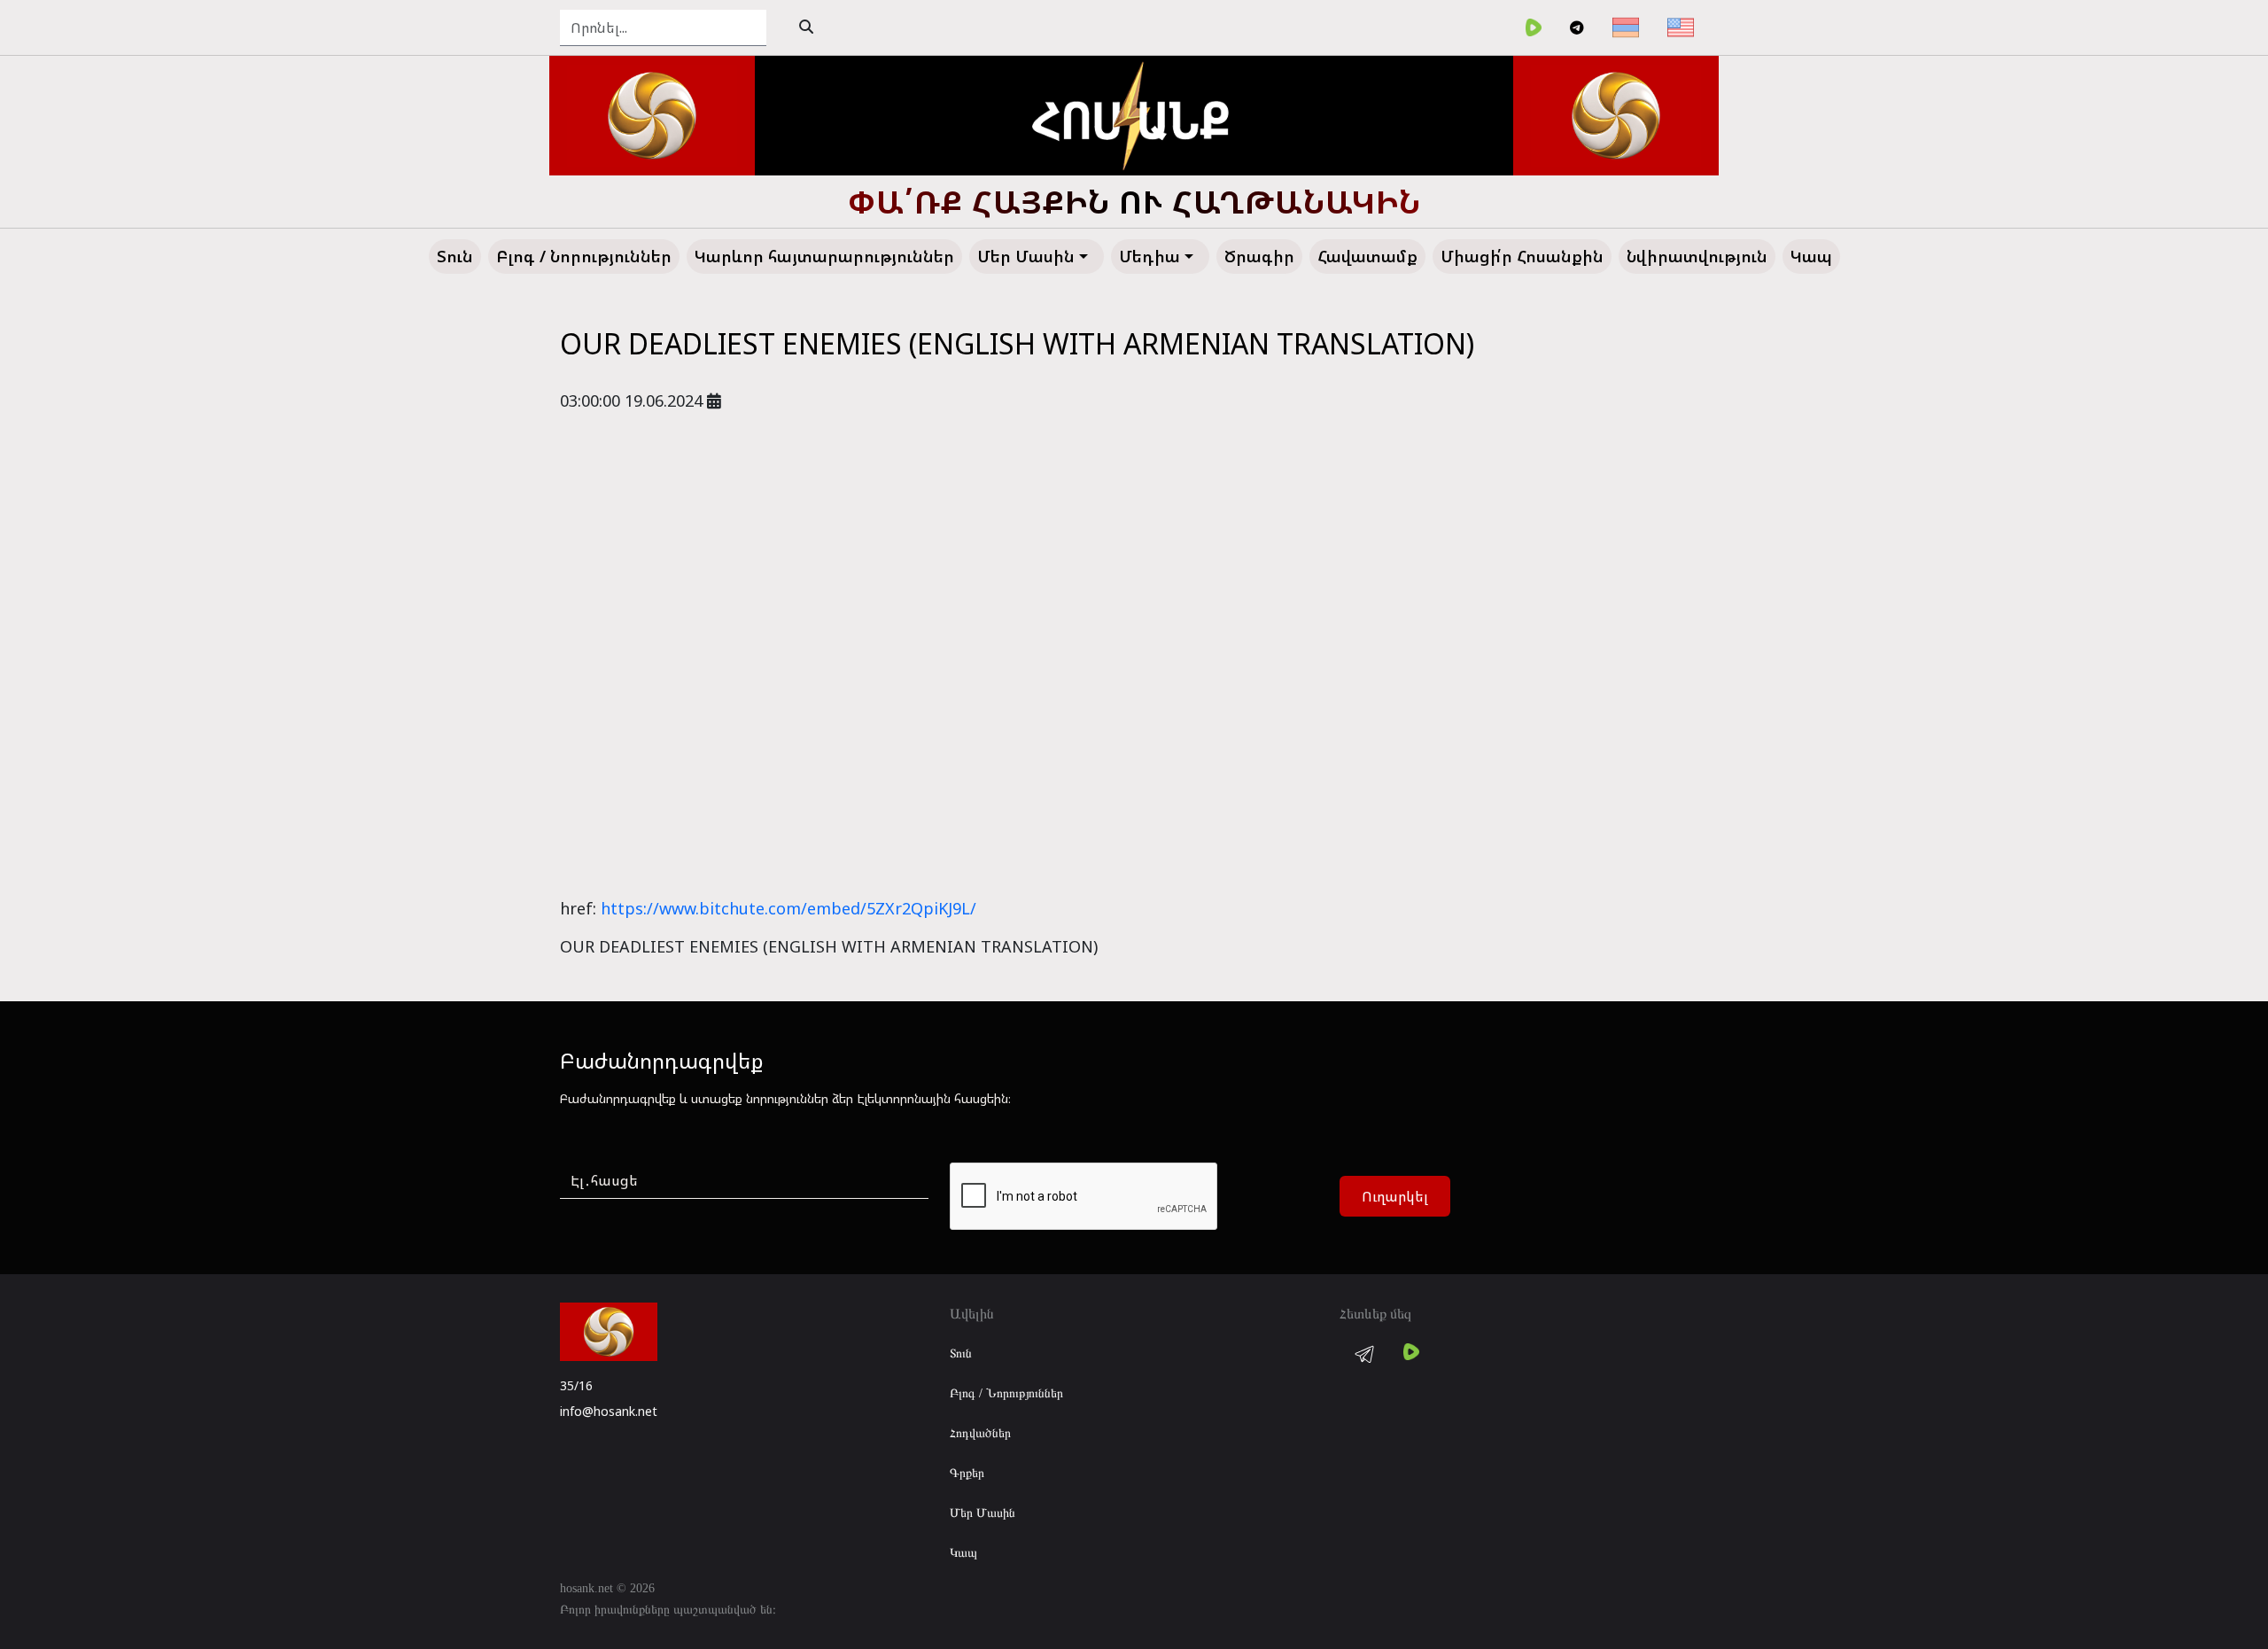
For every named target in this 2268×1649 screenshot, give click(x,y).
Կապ (963, 1553)
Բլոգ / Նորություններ (1006, 1393)
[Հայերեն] (1626, 27)
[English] (1681, 27)
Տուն (961, 1353)
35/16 (576, 1385)
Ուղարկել (1395, 1196)
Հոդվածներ (980, 1433)
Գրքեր (967, 1473)
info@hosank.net (609, 1411)
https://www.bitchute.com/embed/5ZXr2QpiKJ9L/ (788, 908)
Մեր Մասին (983, 1513)
